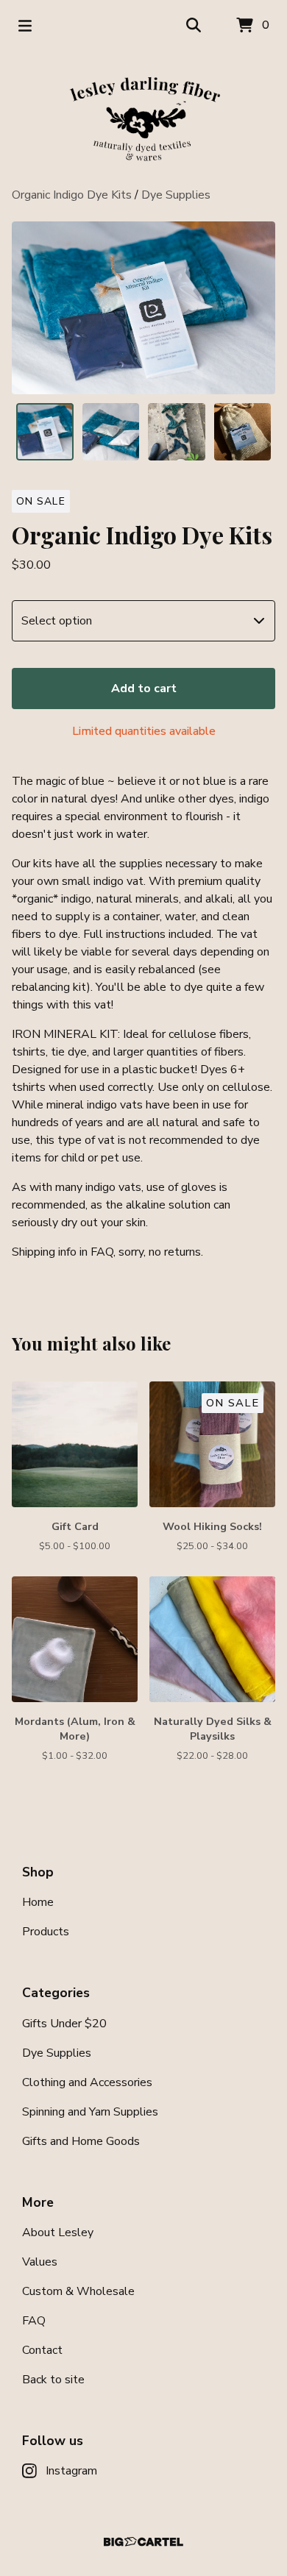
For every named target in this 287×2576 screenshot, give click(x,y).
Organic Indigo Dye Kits (72, 195)
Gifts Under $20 (64, 2024)
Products (46, 1932)
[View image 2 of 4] (111, 432)
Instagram (71, 2471)
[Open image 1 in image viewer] (143, 308)
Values (40, 2262)
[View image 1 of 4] (45, 432)
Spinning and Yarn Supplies (90, 2112)
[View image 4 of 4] (243, 432)
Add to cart (144, 689)
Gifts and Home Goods (81, 2141)
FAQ (34, 2321)
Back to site (53, 2380)
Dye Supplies (176, 195)
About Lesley (58, 2232)
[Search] (194, 26)
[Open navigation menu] (25, 26)
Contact (42, 2350)
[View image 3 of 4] (177, 432)
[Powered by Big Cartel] (143, 2542)
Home (38, 1902)
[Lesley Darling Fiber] (143, 119)
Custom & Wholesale (78, 2291)
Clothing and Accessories (87, 2082)
